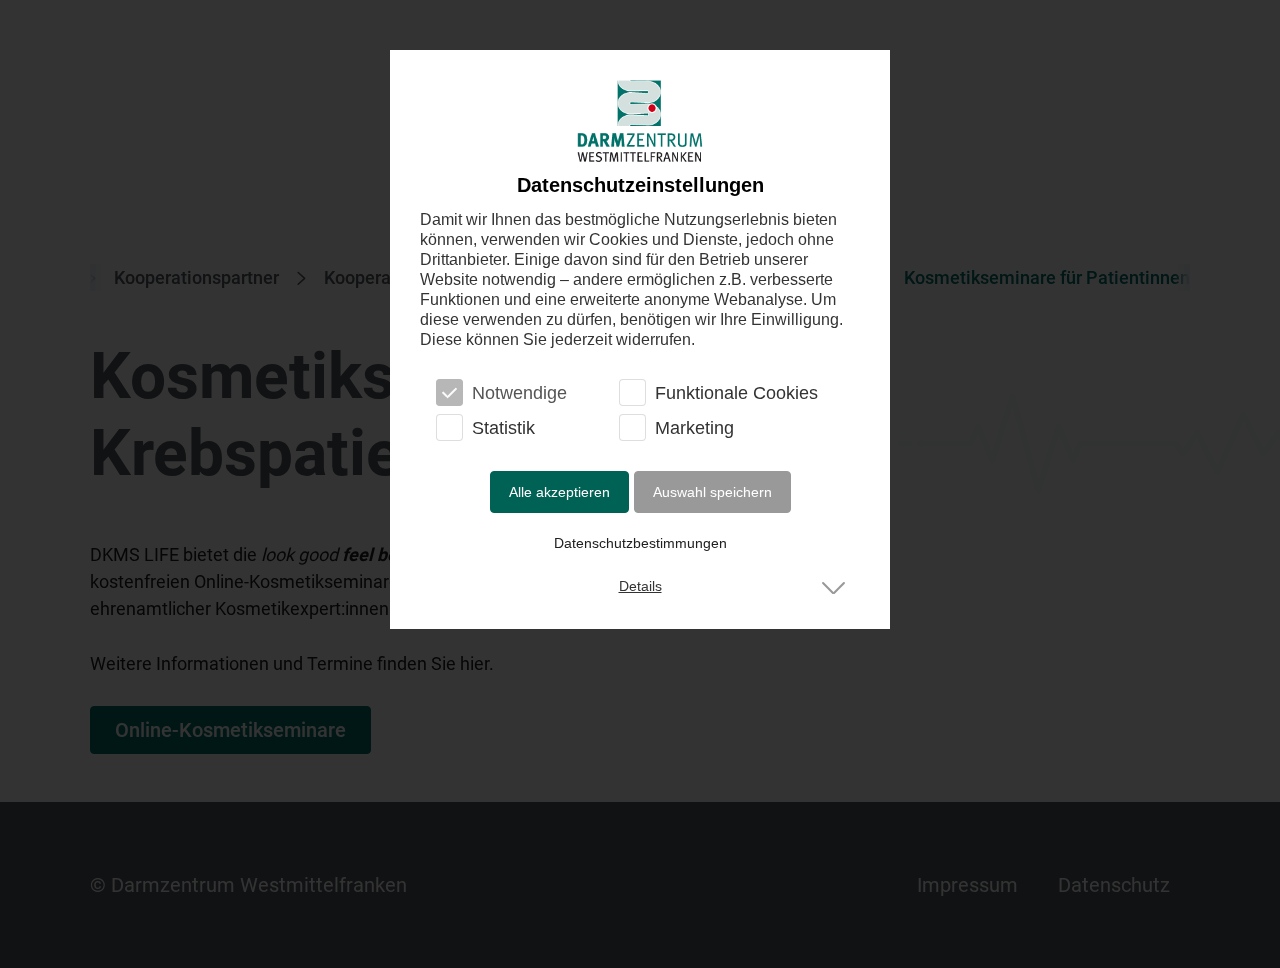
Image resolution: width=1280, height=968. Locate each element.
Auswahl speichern (712, 492)
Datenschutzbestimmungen (640, 543)
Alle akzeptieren (559, 492)
